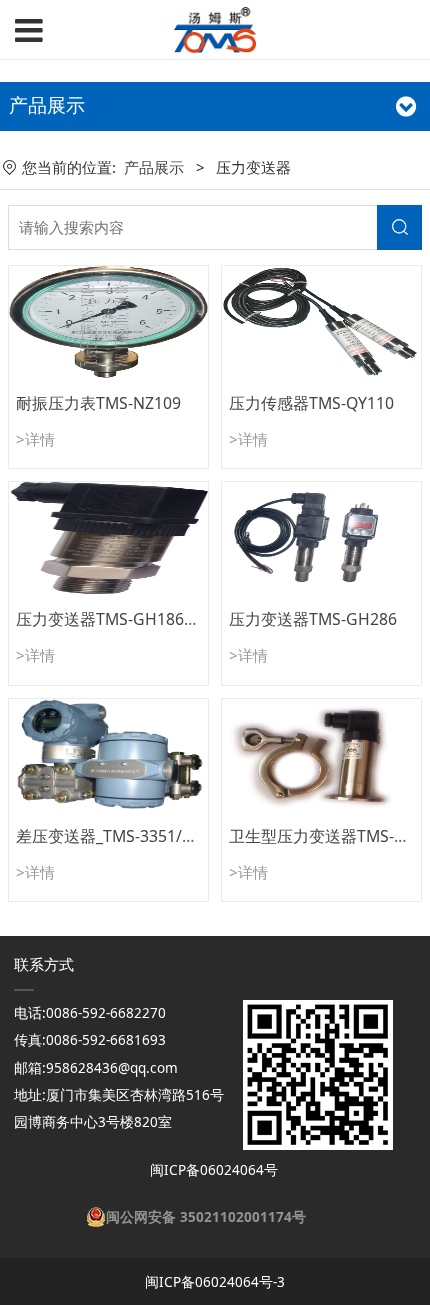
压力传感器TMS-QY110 (311, 403)
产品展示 (154, 167)
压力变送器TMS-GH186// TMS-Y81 (140, 619)
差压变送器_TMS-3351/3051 (117, 836)
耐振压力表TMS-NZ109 (98, 403)
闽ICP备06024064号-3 (215, 1282)
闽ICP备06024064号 (212, 1170)
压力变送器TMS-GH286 (313, 619)
